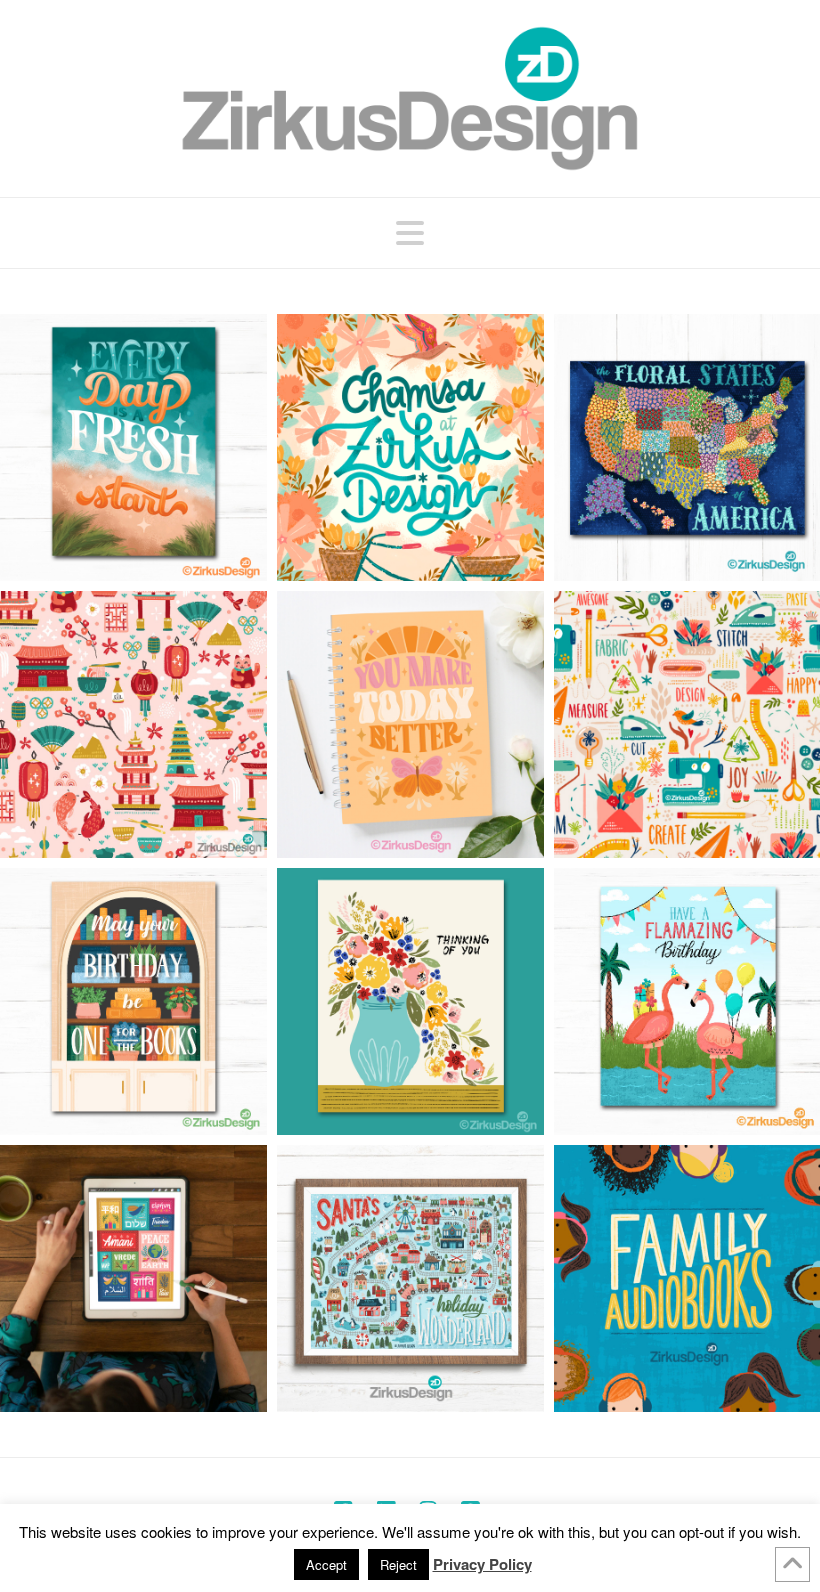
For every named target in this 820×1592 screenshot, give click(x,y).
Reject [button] (398, 1564)
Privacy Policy (482, 1564)
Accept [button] (326, 1564)
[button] (410, 232)
